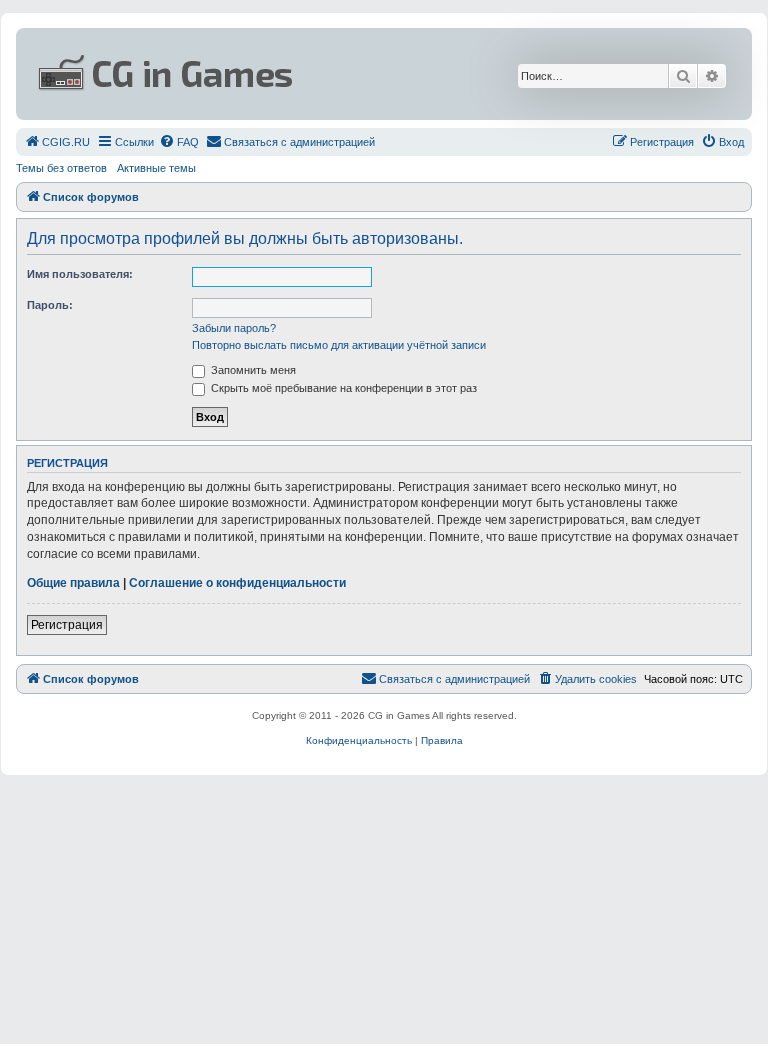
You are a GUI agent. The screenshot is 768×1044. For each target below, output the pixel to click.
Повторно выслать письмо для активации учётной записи (339, 345)
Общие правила (73, 583)
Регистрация (67, 625)
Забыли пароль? (234, 328)
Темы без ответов (61, 168)
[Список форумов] (262, 74)
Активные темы (156, 168)
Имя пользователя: (80, 274)
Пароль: (50, 305)
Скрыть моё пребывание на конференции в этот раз (342, 388)
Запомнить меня (252, 370)
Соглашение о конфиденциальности (237, 583)
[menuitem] (57, 142)
